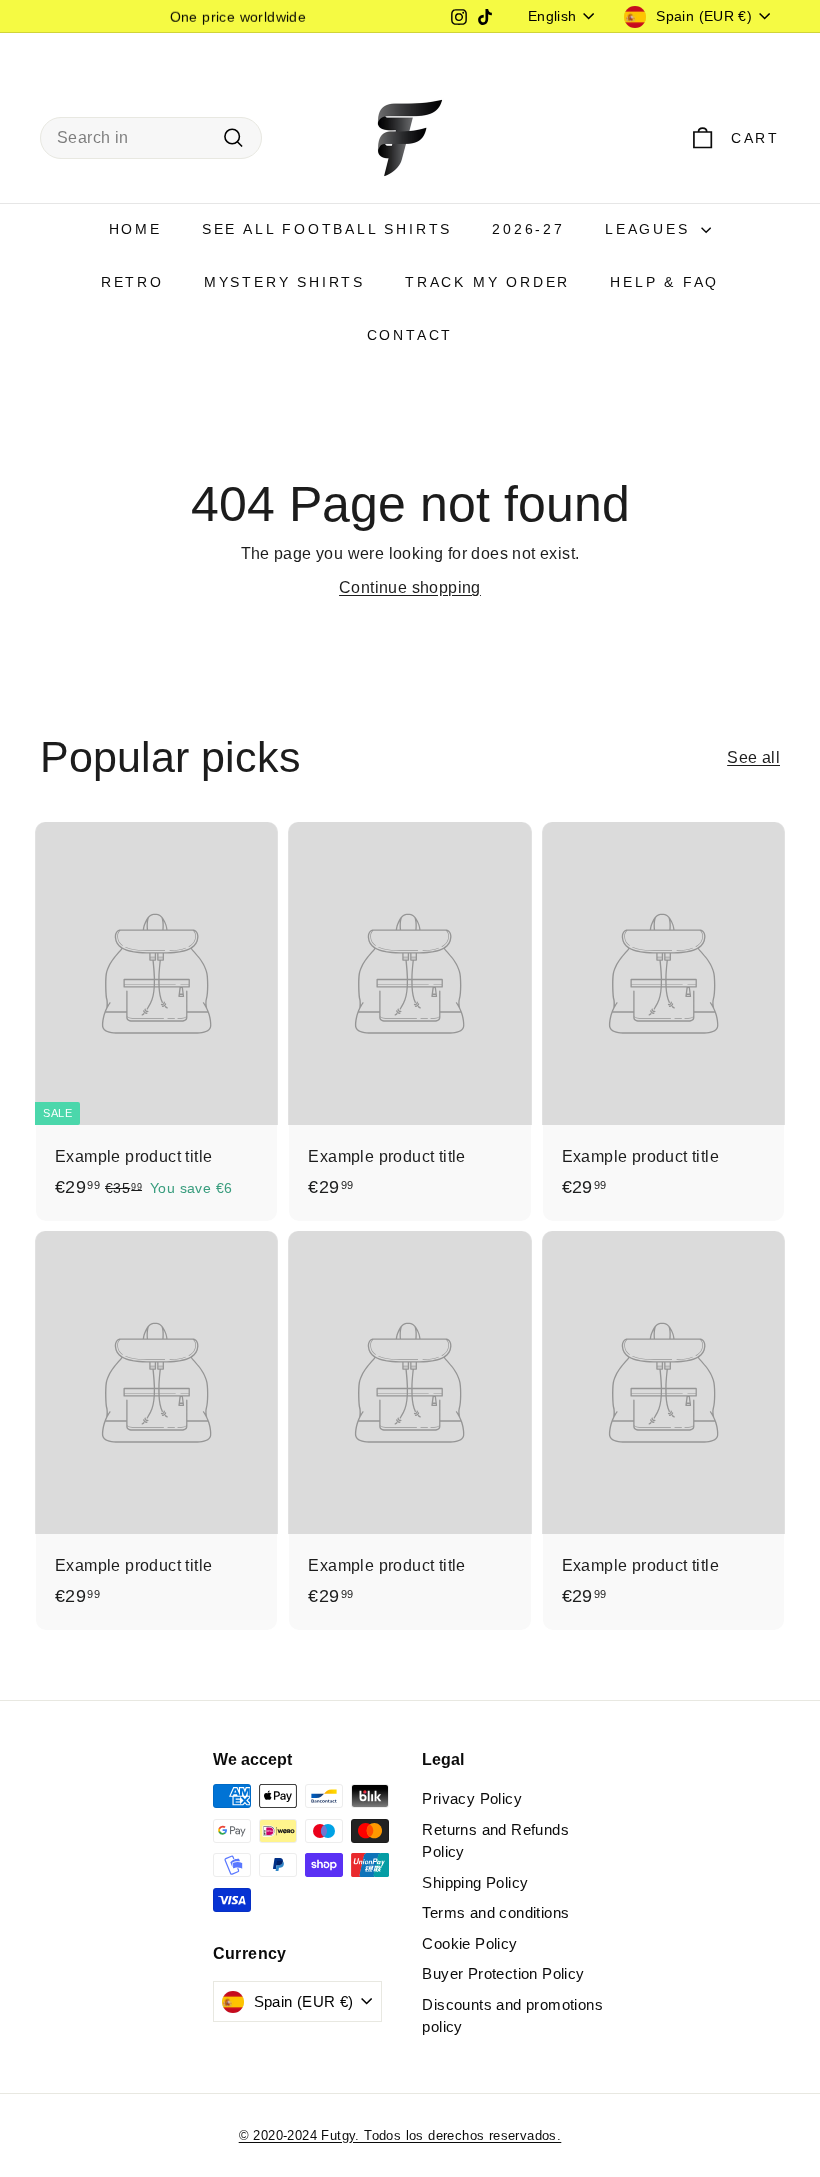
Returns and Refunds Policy (495, 1841)
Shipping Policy (475, 1882)
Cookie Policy (469, 1943)
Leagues (650, 229)
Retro (132, 282)
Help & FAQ (664, 282)
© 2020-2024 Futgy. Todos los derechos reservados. (400, 2135)
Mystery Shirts (284, 282)
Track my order (487, 282)
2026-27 (528, 229)
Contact (410, 335)
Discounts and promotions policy (512, 2016)
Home (135, 229)
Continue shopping (410, 587)
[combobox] (151, 138)
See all (753, 757)
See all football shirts (327, 229)
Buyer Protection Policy (503, 1973)
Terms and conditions (495, 1912)
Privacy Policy (472, 1798)
